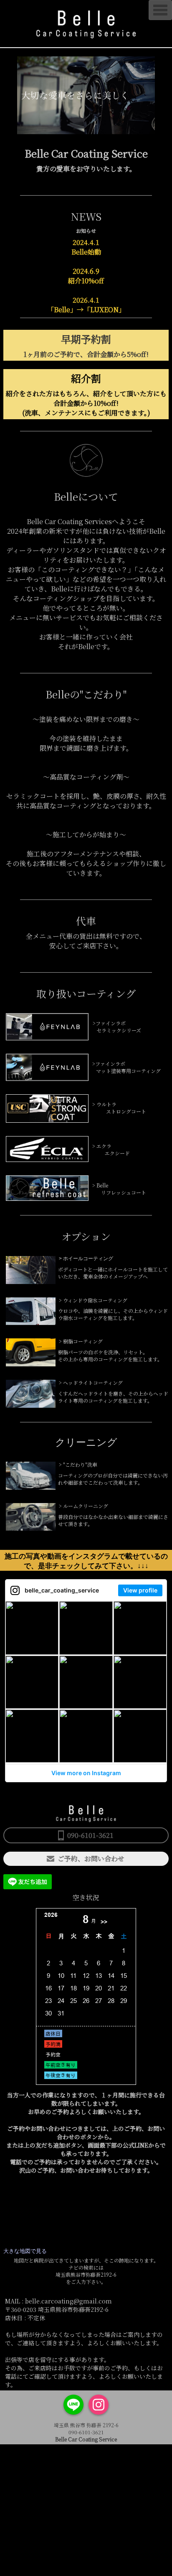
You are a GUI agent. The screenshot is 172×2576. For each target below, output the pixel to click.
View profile (140, 1590)
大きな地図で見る (25, 2251)
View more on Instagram (86, 1773)
